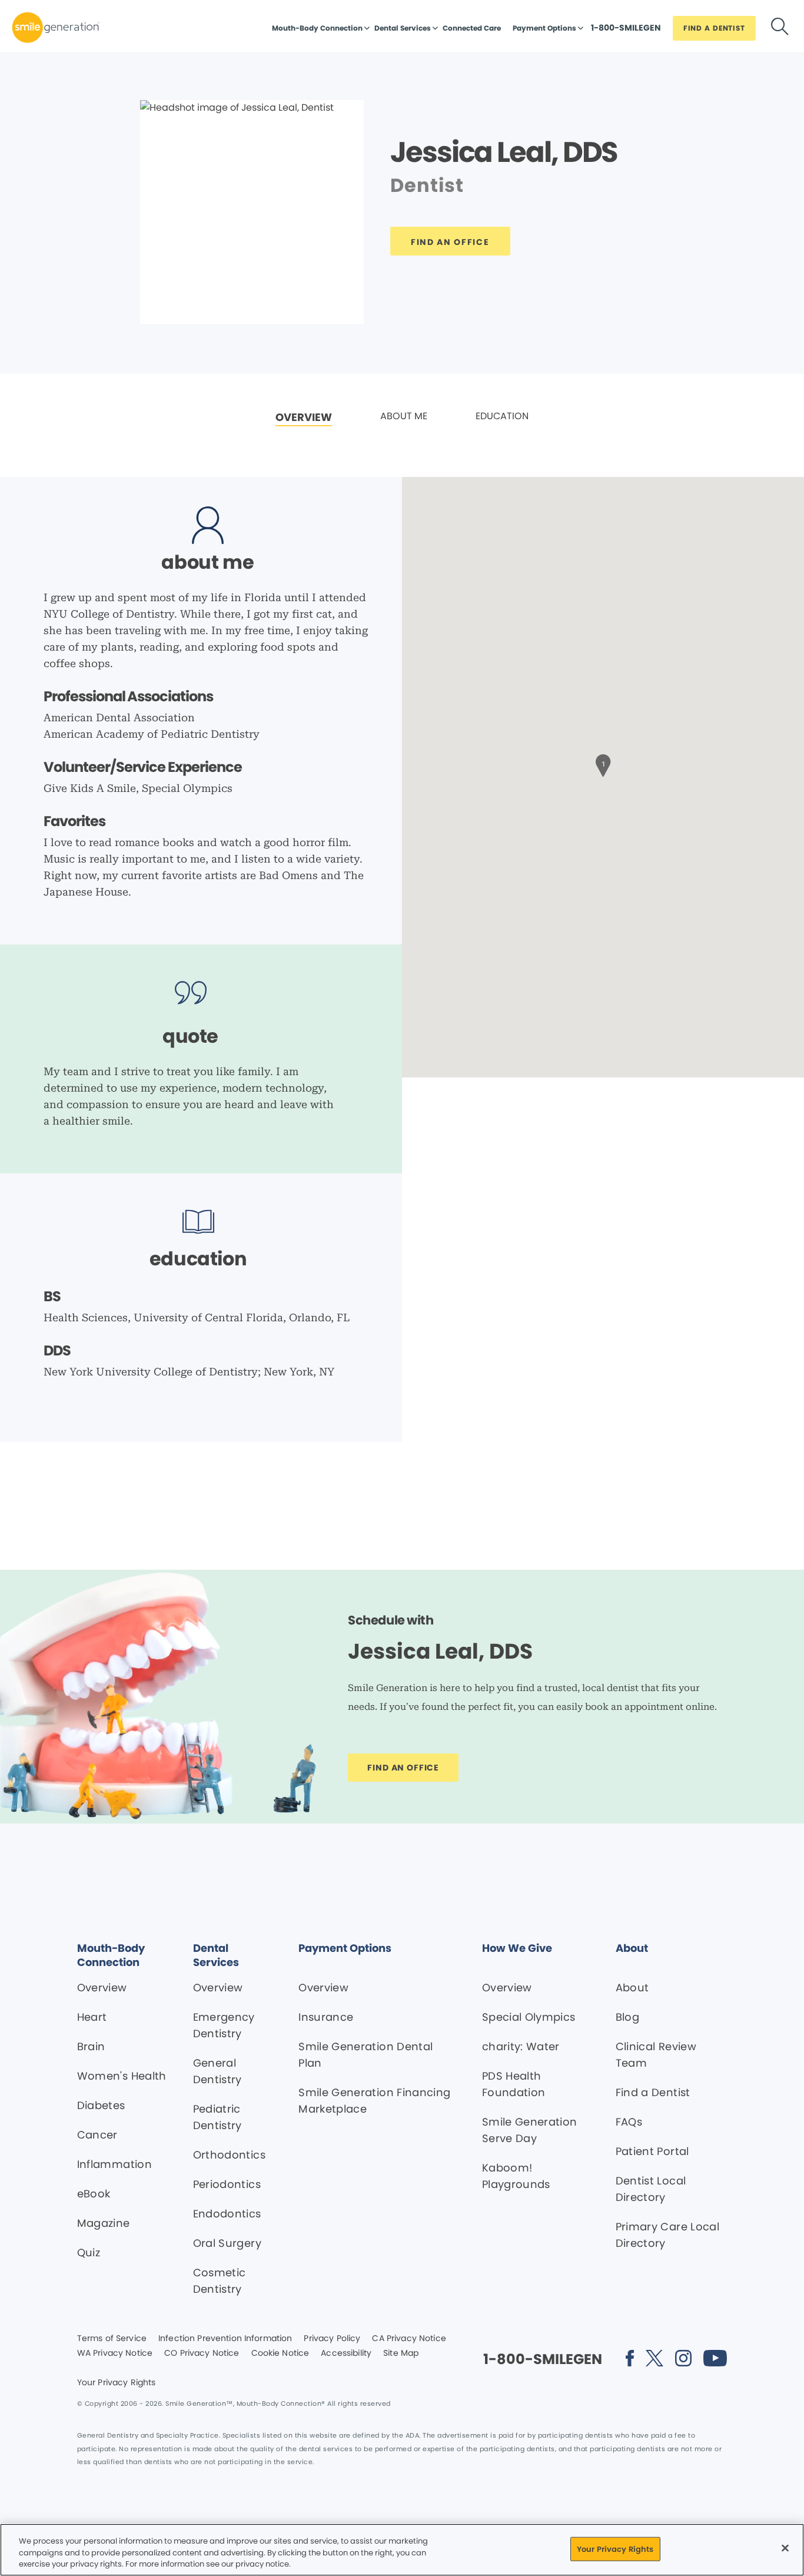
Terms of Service (112, 2339)
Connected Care (472, 28)
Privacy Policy (332, 2339)
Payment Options (544, 28)
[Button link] (780, 29)
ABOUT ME (404, 416)
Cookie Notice (280, 2353)
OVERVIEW (304, 417)
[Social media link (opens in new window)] (630, 2360)
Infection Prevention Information (225, 2339)
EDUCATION (502, 416)
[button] (603, 764)
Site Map (401, 2353)
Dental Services (403, 28)
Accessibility (346, 2353)
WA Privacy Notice (115, 2353)
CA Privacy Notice (409, 2339)
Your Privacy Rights (117, 2383)
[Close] (785, 2548)
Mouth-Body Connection (317, 28)
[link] (304, 418)
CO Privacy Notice (202, 2353)
